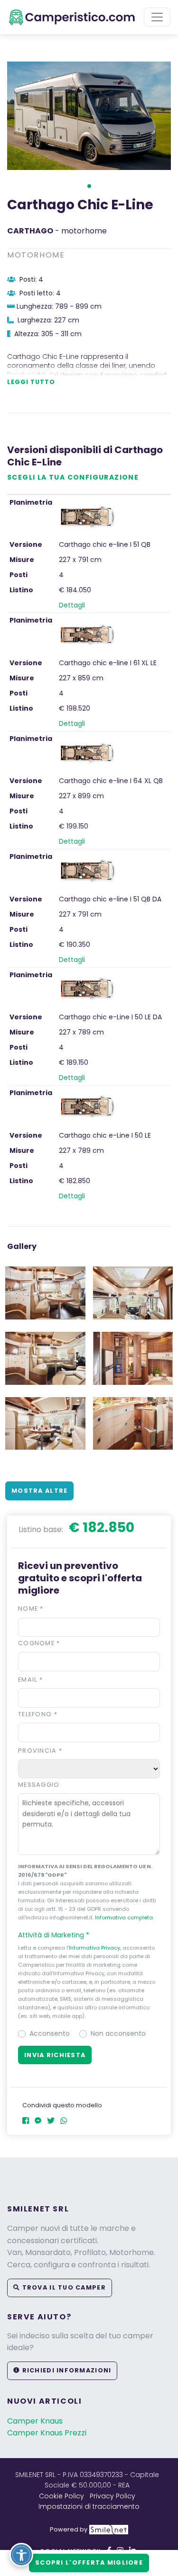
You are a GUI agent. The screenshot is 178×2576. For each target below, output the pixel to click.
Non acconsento (118, 2033)
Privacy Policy (112, 2496)
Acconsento (50, 2033)
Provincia (40, 1751)
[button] (89, 186)
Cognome (39, 1643)
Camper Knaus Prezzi (47, 2433)
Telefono (38, 1714)
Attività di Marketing (54, 1935)
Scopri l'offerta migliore (89, 2563)
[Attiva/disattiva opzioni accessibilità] (21, 2555)
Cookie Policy (61, 2496)
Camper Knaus (35, 2421)
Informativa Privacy (94, 1948)
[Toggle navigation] (157, 17)
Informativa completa (124, 1917)
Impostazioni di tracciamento (89, 2506)
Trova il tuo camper (63, 2287)
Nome (31, 1609)
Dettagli (72, 605)
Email (30, 1680)
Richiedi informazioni (66, 2370)
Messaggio (39, 1785)
